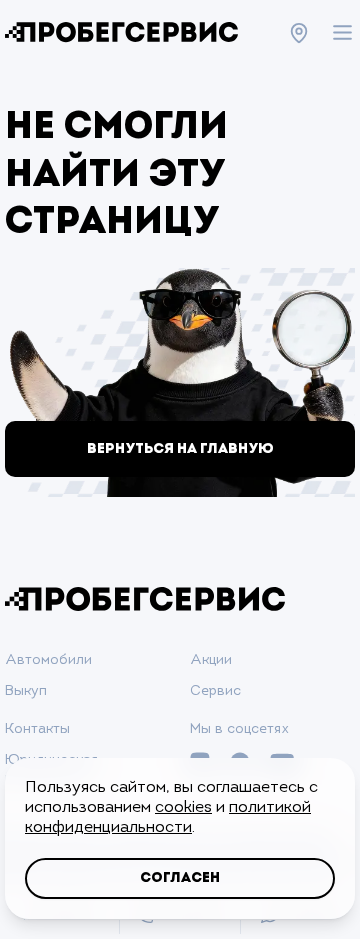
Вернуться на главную (180, 449)
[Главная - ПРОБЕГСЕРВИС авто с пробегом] (121, 32)
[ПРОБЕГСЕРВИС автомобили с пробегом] (145, 599)
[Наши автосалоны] (299, 33)
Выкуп (26, 691)
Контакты (37, 729)
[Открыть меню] (342, 32)
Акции (211, 660)
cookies (183, 808)
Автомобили (48, 660)
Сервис (215, 691)
